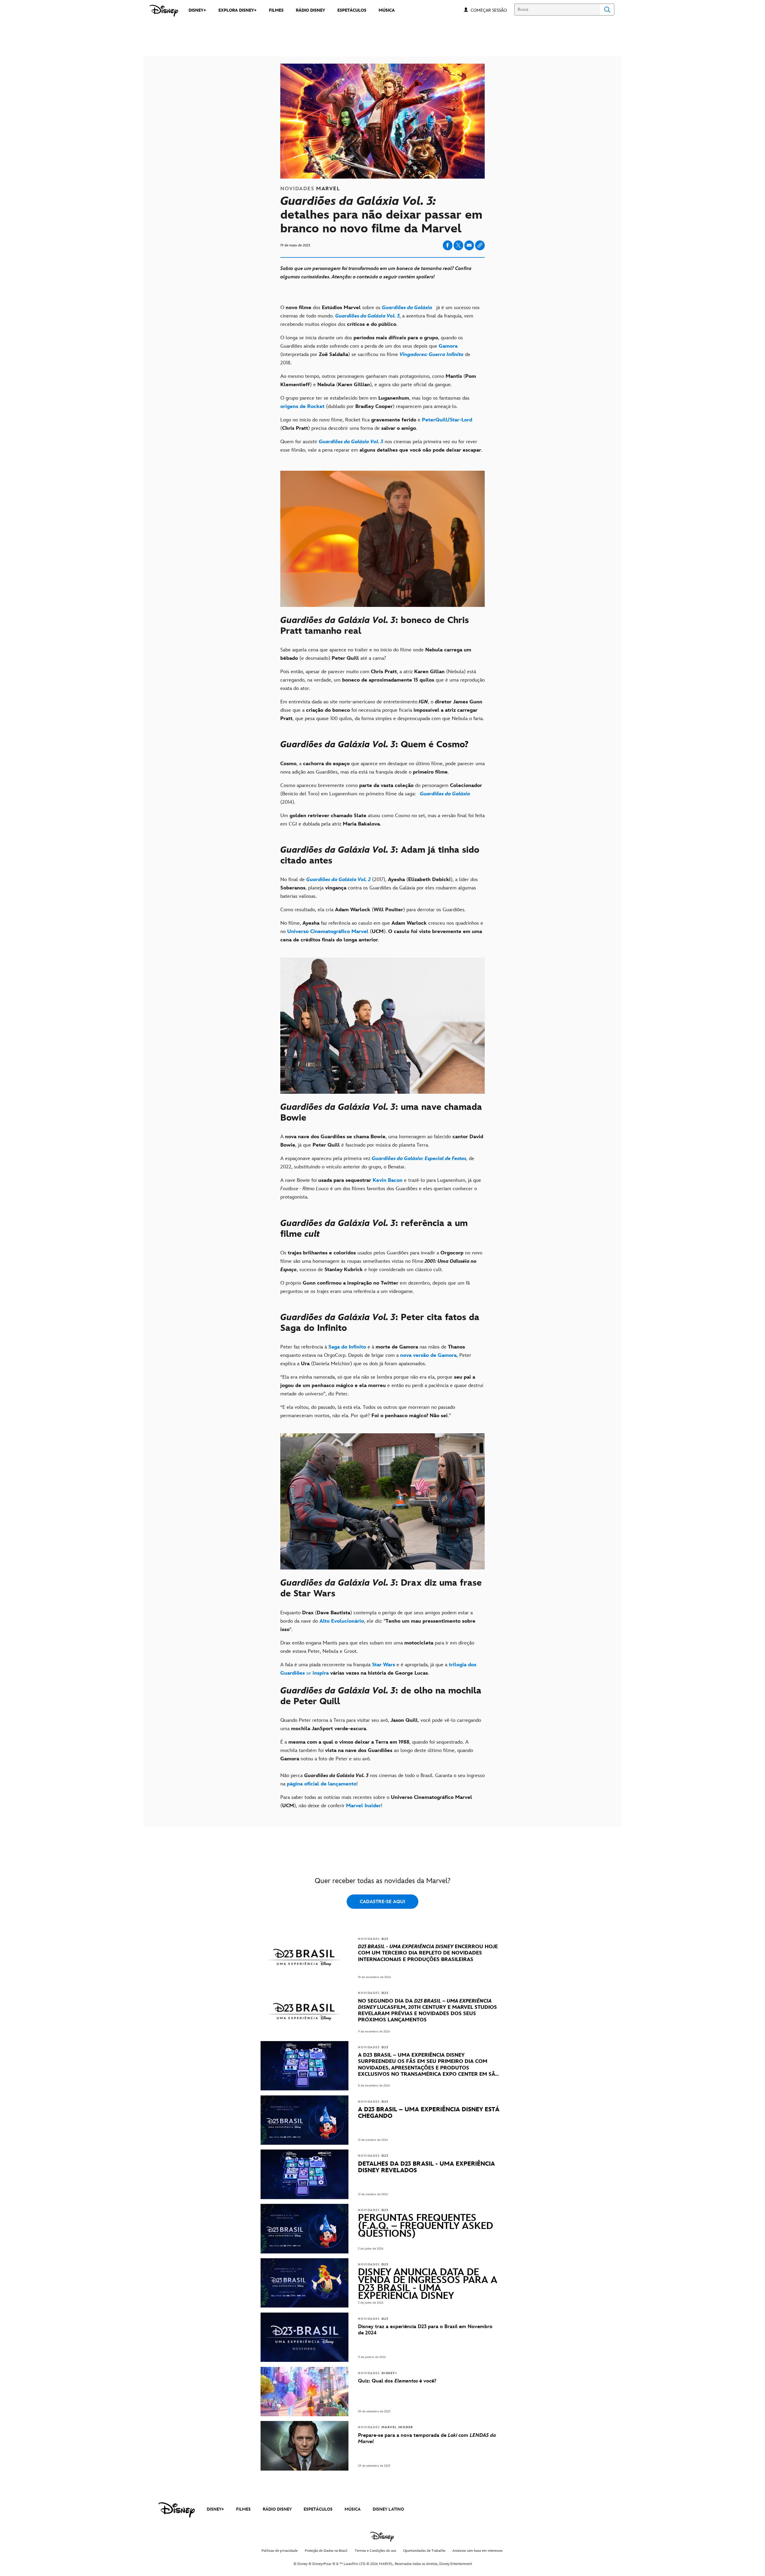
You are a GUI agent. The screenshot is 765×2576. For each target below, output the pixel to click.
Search (607, 10)
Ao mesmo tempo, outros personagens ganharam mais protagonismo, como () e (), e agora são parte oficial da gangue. (378, 381)
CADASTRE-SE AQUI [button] (382, 1902)
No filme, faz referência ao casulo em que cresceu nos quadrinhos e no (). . (382, 932)
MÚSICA (353, 2509)
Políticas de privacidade (280, 2551)
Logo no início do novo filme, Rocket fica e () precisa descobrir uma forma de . (376, 424)
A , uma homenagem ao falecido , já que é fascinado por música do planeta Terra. (382, 1141)
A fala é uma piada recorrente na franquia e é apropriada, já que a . (378, 1669)
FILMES (243, 2509)
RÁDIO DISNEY (277, 2509)
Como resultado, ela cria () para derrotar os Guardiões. (374, 910)
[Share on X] (458, 245)
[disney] (177, 2510)
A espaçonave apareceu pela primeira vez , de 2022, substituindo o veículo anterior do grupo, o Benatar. (377, 1163)
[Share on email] (469, 245)
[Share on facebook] (448, 245)
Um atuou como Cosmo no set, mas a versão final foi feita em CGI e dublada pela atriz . (382, 820)
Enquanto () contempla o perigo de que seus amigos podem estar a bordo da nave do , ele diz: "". (378, 1621)
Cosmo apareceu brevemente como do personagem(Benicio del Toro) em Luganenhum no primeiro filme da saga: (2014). (381, 794)
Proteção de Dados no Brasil (326, 2551)
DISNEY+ (215, 2509)
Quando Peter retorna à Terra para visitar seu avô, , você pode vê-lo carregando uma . (381, 1725)
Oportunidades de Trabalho (424, 2551)
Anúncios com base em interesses (478, 2551)
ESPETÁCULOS (318, 2509)
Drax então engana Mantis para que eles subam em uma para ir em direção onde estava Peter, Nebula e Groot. (377, 1647)
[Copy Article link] (480, 245)
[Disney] (164, 11)
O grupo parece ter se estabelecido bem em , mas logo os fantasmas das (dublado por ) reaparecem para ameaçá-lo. (375, 402)
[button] (492, 10)
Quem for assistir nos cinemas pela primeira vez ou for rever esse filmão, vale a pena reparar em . (381, 446)
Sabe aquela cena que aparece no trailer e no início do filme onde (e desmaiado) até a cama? (376, 654)
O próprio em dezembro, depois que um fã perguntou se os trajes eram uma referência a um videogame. (375, 1287)
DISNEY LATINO (388, 2509)
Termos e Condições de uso (375, 2551)
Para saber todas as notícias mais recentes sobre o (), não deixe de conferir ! (376, 1802)
